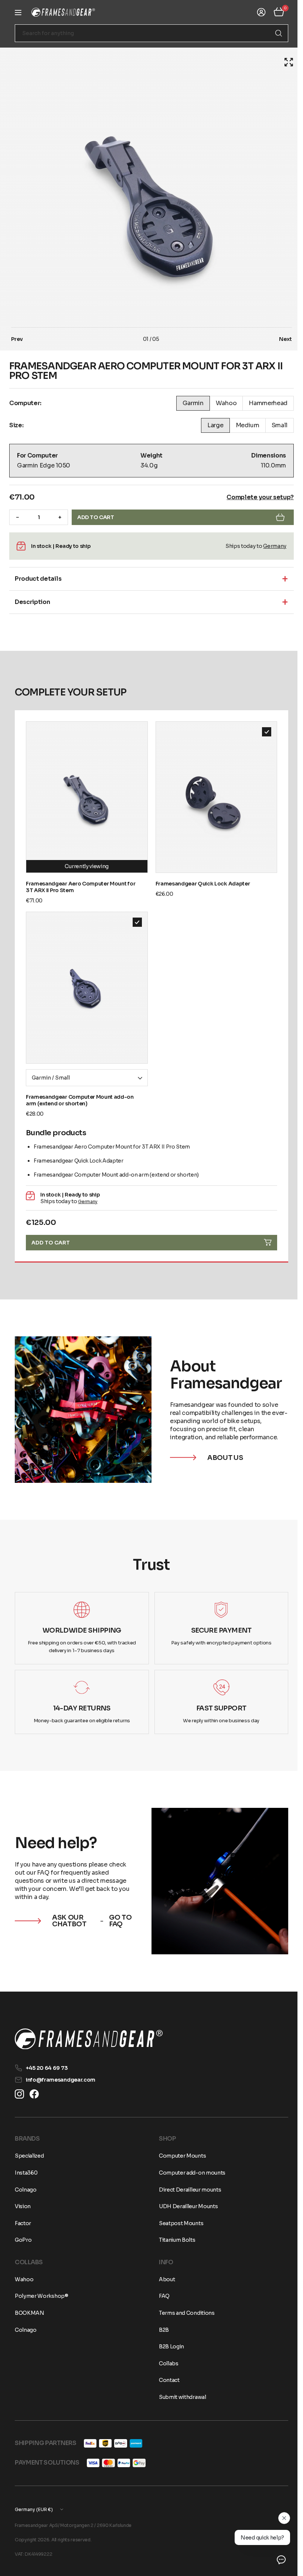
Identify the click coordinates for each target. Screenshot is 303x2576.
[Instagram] (19, 2094)
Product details (38, 579)
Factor (23, 2223)
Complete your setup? (255, 497)
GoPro (23, 2240)
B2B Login (169, 2347)
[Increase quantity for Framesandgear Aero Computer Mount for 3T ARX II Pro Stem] (60, 517)
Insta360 (26, 2173)
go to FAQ (118, 1910)
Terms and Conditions (184, 2313)
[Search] (273, 33)
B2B (161, 2330)
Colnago (26, 2190)
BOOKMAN (30, 2313)
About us (222, 1449)
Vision (23, 2206)
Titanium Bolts (175, 2240)
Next (280, 339)
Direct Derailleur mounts (187, 2190)
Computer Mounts (180, 2156)
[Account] (256, 12)
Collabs (166, 2363)
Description (32, 602)
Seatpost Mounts (178, 2223)
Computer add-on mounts (190, 2173)
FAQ (162, 2296)
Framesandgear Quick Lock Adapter (200, 880)
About (164, 2279)
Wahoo (24, 2279)
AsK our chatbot (69, 1910)
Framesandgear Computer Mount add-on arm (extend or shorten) (80, 1093)
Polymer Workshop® (42, 2296)
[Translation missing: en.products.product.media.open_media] (283, 62)
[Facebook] (34, 2094)
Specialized (29, 2156)
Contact (167, 2380)
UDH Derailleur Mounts (186, 2206)
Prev (17, 339)
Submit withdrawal (180, 2397)
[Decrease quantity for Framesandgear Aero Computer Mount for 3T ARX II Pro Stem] (17, 517)
